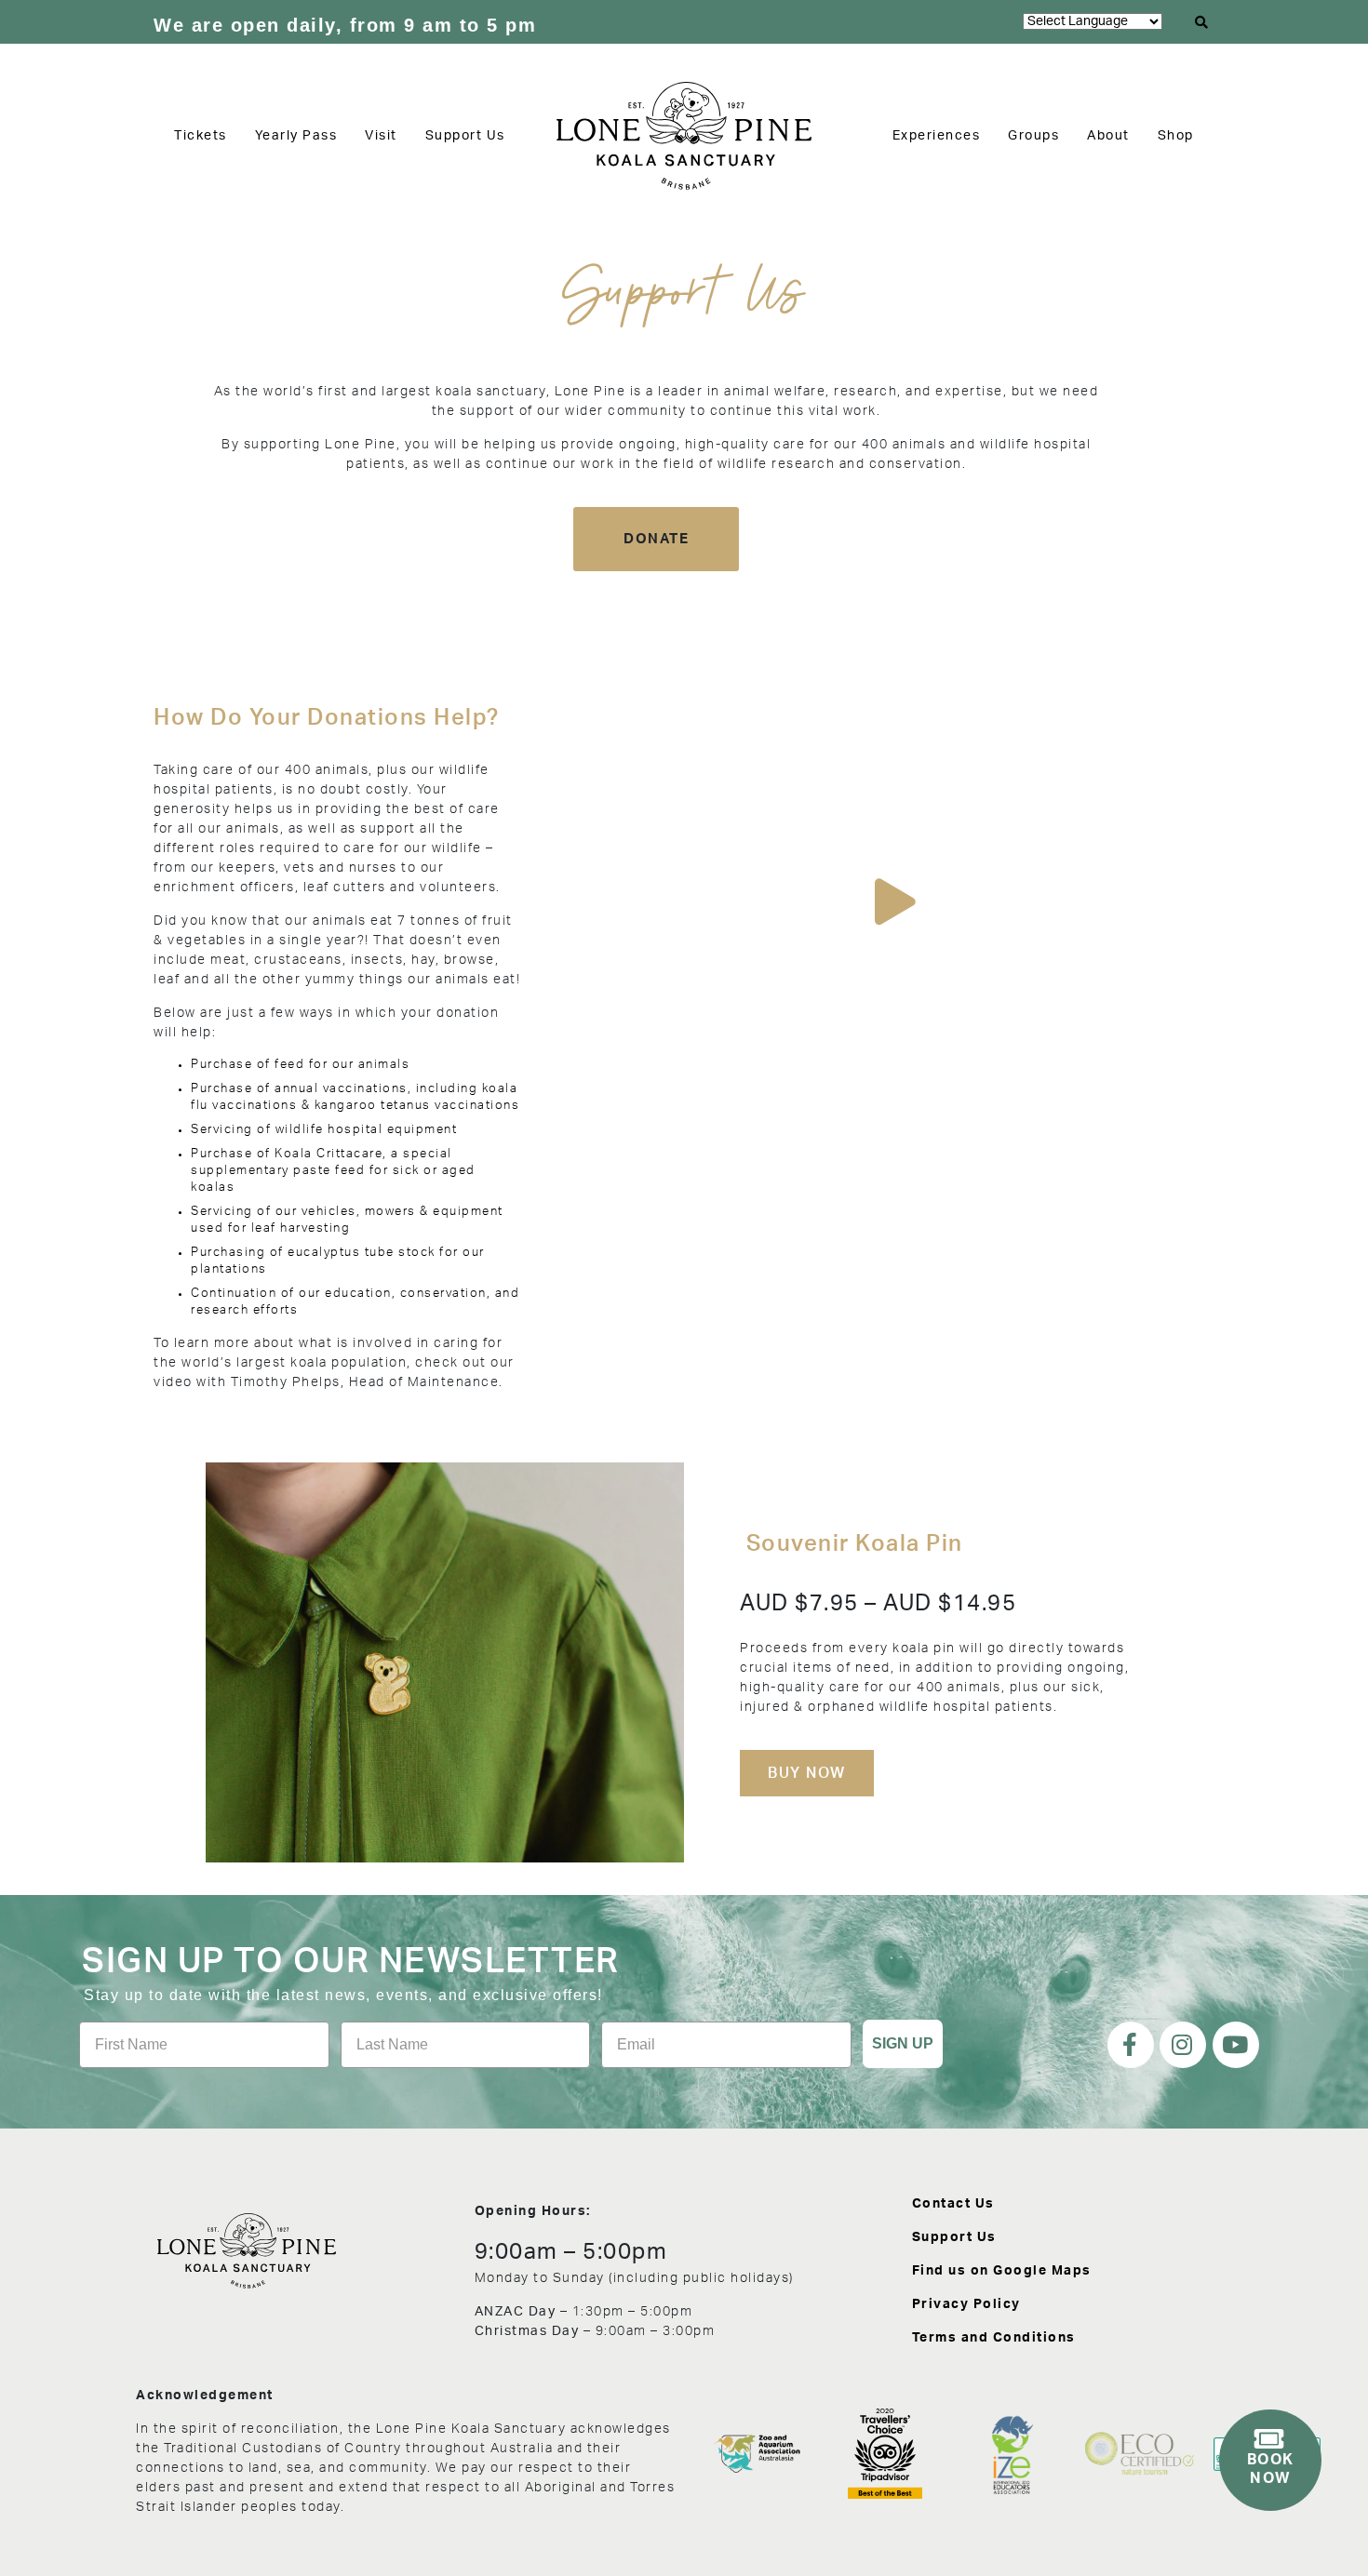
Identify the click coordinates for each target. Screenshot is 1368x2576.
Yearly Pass (296, 136)
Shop (1176, 136)
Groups (1033, 136)
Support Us (465, 136)
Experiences (937, 136)
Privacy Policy (966, 2304)
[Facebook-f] (1131, 2045)
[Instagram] (1183, 2045)
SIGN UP (903, 2043)
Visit (381, 136)
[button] (1202, 22)
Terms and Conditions (994, 2338)
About (1108, 136)
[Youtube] (1236, 2045)
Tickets (201, 136)
